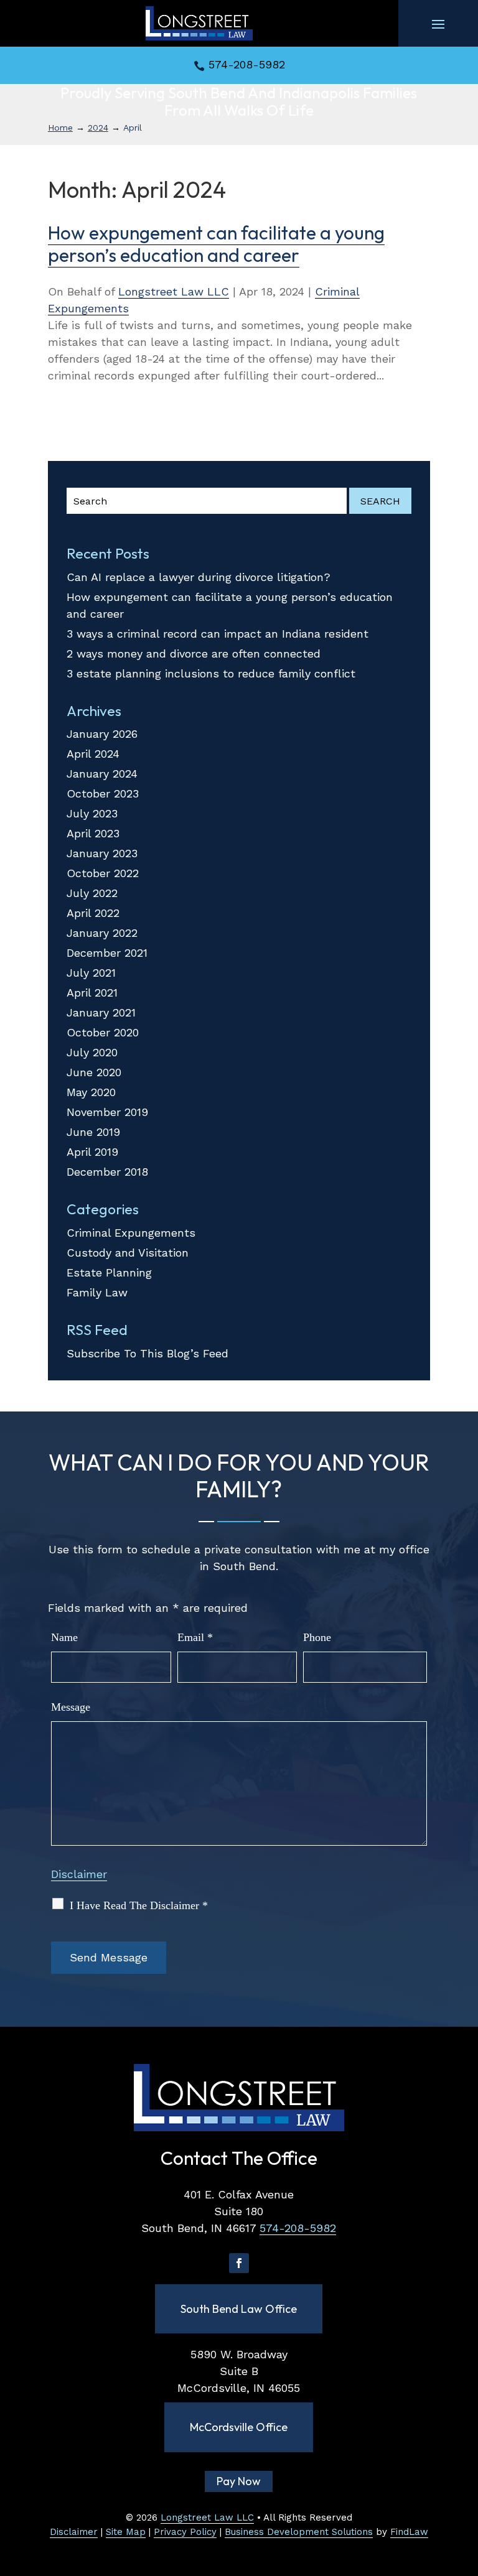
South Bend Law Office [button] (239, 2309)
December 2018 (107, 1172)
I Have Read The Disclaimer (139, 1905)
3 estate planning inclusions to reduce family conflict (211, 673)
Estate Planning (109, 1272)
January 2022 (102, 933)
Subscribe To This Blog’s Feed (148, 1353)
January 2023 (102, 853)
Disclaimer (79, 1874)
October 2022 (103, 873)
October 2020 (103, 1032)
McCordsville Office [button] (239, 2427)
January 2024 (102, 774)
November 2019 (107, 1112)
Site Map (126, 2532)
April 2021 (92, 993)
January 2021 (101, 1012)
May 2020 (91, 1092)
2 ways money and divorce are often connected (194, 653)
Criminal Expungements (131, 1233)
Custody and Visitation (128, 1253)
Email (195, 1637)
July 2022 (92, 893)
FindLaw (409, 2532)
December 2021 (107, 953)
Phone (317, 1637)
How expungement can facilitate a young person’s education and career (216, 244)
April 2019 (92, 1152)
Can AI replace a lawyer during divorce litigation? (199, 577)
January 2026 (102, 734)
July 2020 (92, 1052)
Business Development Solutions (299, 2532)
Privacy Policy (185, 2532)
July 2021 (91, 973)
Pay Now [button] (239, 2481)
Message (71, 1707)
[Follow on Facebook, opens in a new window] (239, 2263)
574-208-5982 (247, 64)
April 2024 (93, 754)
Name (64, 1637)
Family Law (97, 1292)
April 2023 (93, 833)
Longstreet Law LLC (174, 291)
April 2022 (93, 913)
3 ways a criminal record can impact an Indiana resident (218, 634)
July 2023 (92, 813)
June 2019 (93, 1132)
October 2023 (103, 793)
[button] (438, 24)
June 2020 (94, 1072)
